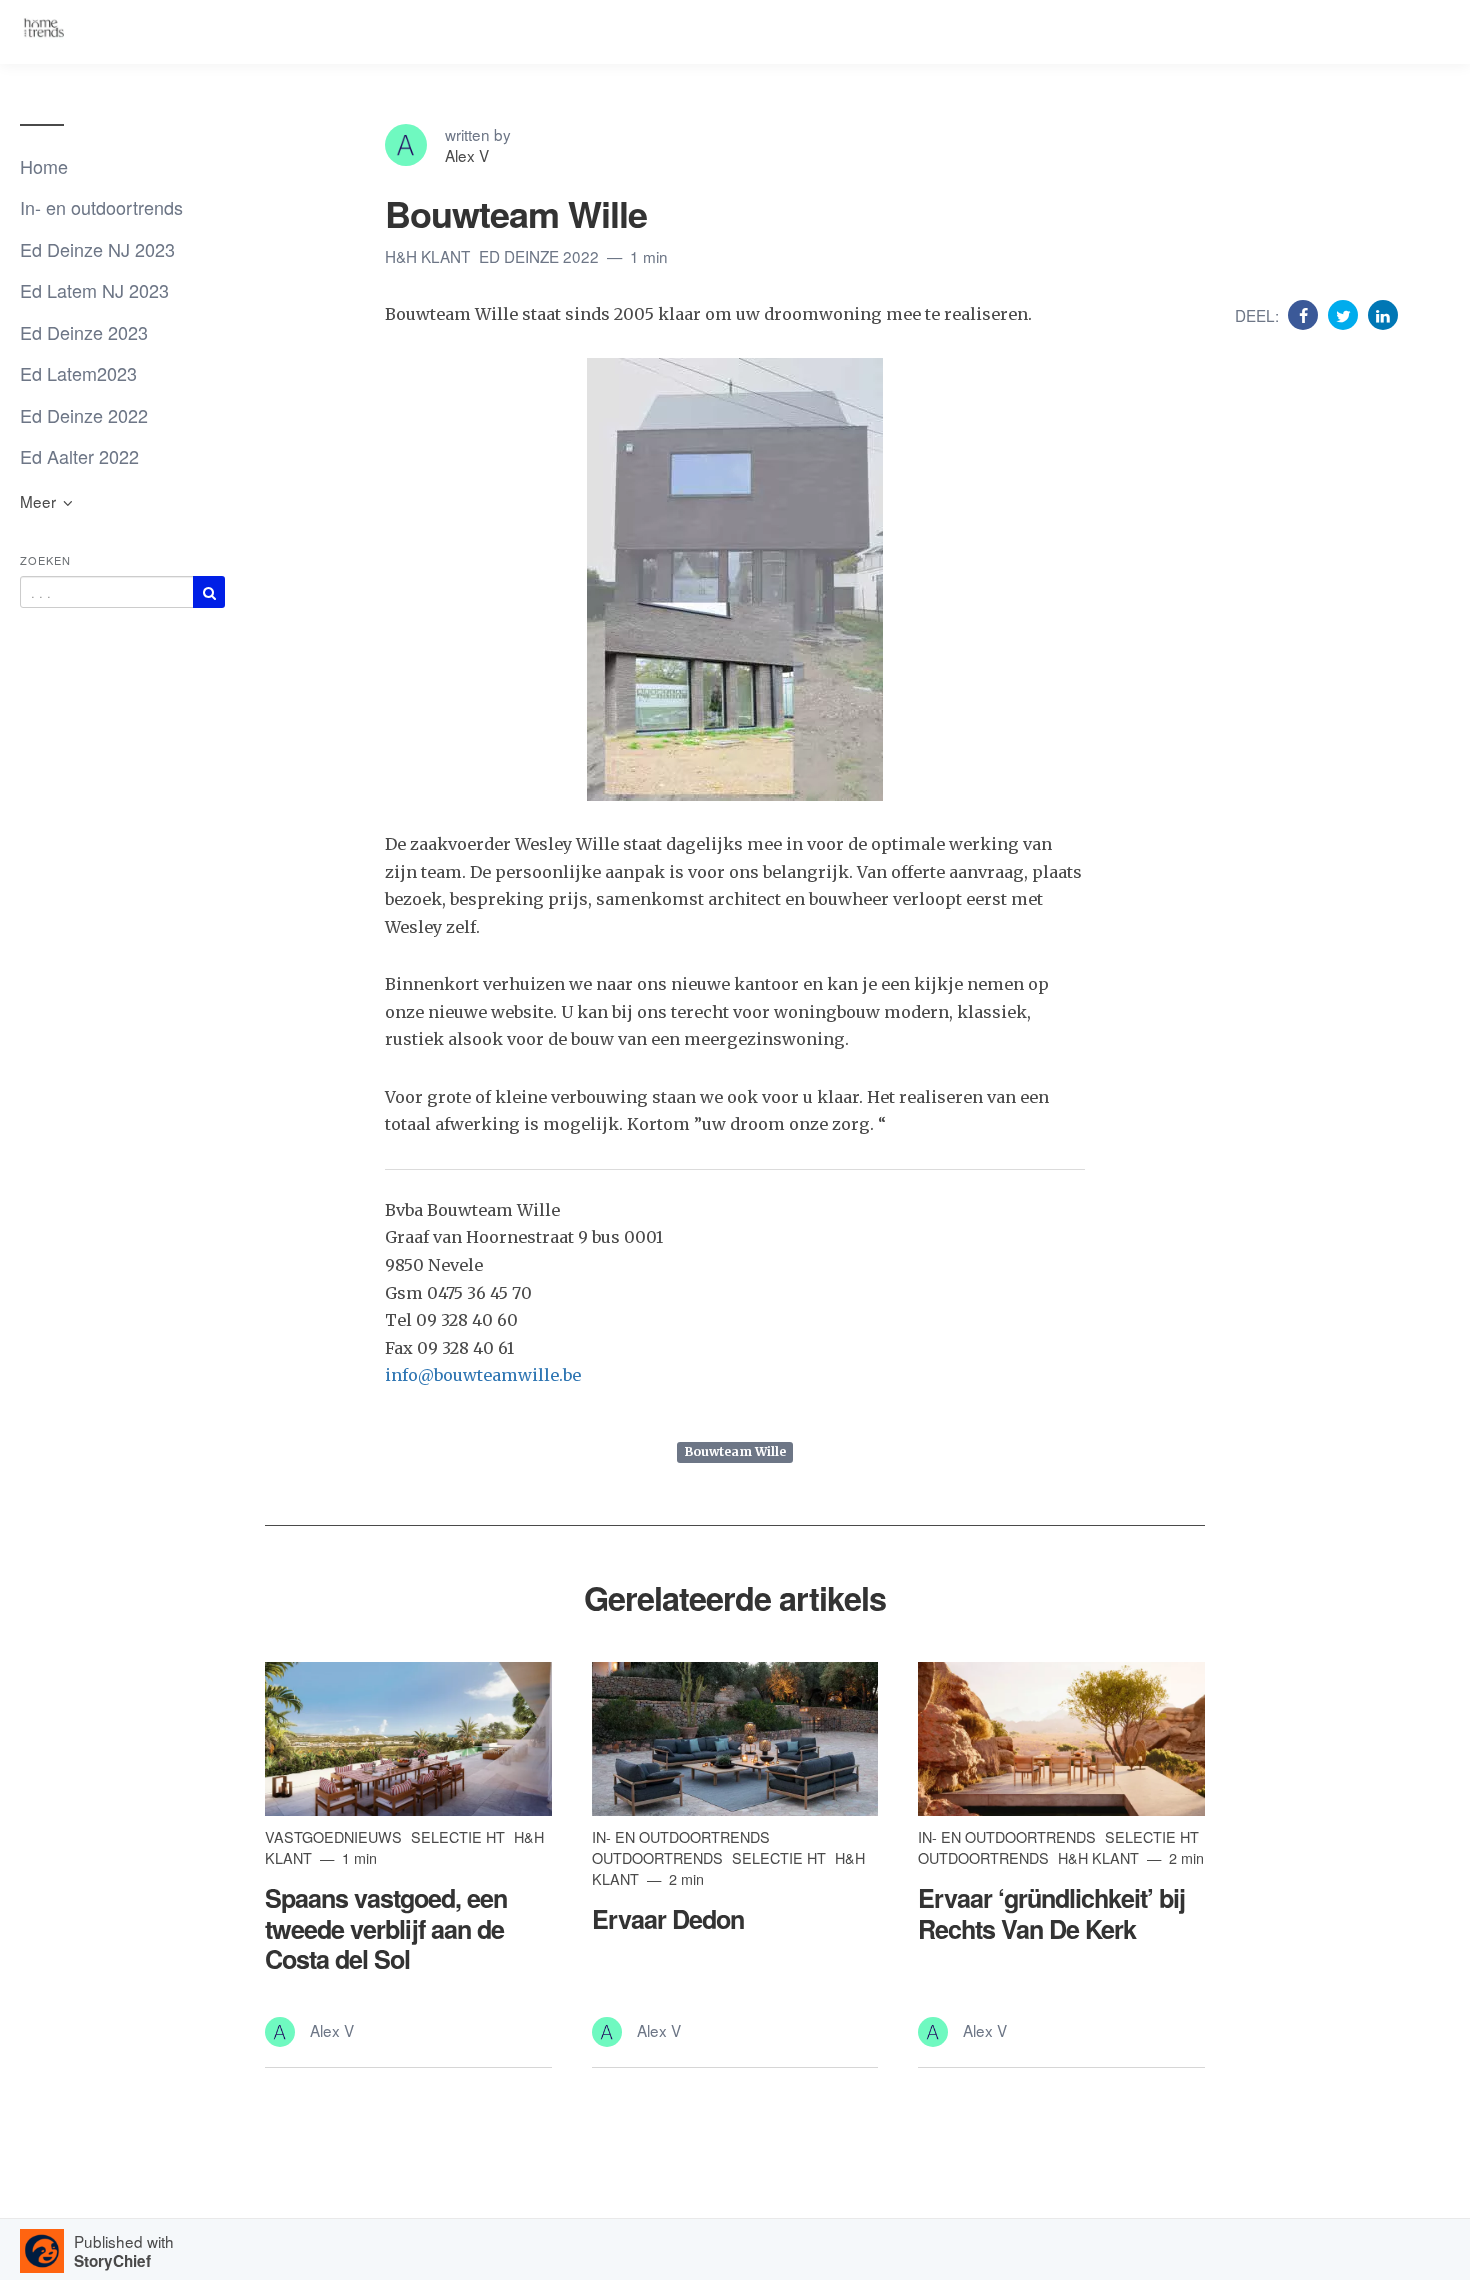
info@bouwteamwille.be (483, 1375)
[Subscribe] (209, 592)
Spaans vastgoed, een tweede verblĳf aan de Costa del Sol (386, 1928)
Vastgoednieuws (335, 1836)
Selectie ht (460, 1836)
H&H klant (429, 256)
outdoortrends (659, 1857)
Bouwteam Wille (735, 1452)
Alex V (467, 155)
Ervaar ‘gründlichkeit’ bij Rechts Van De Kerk (1051, 1913)
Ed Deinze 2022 (84, 415)
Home (44, 166)
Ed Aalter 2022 (79, 456)
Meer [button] (40, 501)
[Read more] (408, 1739)
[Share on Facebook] (1305, 314)
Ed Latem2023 (78, 373)
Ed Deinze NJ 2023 (97, 249)
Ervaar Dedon (668, 1919)
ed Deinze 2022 (541, 256)
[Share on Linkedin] (1383, 314)
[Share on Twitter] (1345, 314)
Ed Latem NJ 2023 (94, 290)
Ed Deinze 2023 (84, 332)
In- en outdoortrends (101, 207)
